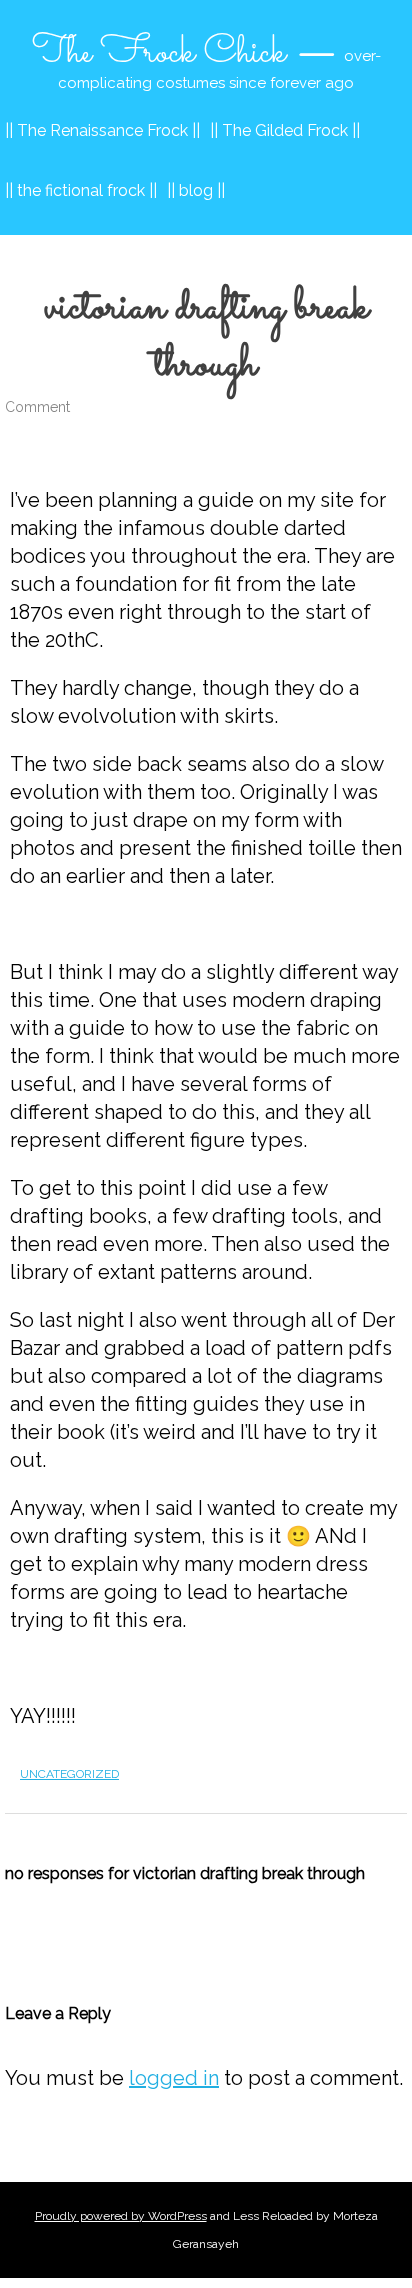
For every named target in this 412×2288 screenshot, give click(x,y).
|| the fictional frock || (81, 190)
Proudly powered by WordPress (121, 2216)
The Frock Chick (159, 53)
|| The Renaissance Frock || (102, 130)
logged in (174, 2078)
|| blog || (196, 190)
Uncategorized (69, 1774)
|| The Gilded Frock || (285, 130)
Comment (37, 407)
